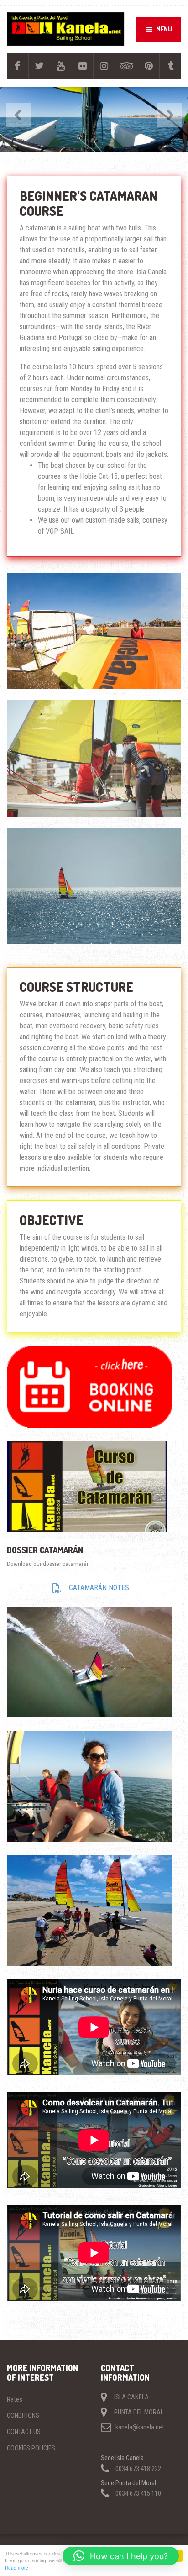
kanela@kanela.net (140, 2427)
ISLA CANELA (131, 2397)
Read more (17, 2568)
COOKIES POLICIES (31, 2448)
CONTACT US (24, 2432)
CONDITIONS (23, 2415)
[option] (94, 119)
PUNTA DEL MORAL (139, 2412)
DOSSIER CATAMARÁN (45, 1550)
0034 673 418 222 (138, 2469)
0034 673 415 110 (138, 2493)
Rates (15, 2399)
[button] (121, 2556)
